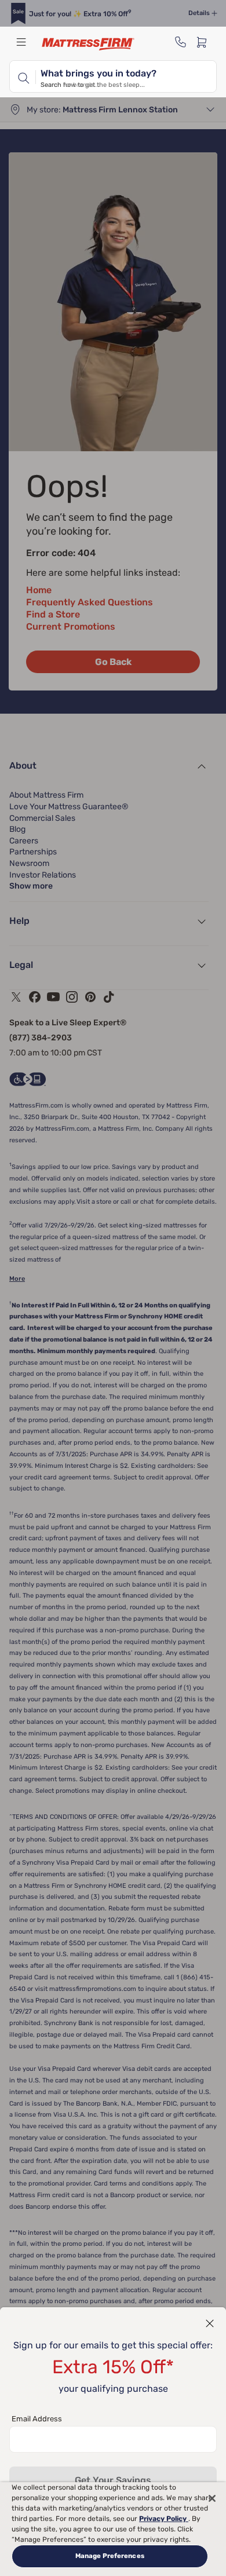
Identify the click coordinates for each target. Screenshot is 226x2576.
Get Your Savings (113, 2480)
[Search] (23, 76)
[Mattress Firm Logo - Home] (88, 44)
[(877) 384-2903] (181, 42)
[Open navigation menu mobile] (21, 42)
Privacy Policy (164, 2519)
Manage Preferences (110, 2556)
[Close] (212, 2498)
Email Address (37, 2419)
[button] (210, 2323)
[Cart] (205, 42)
